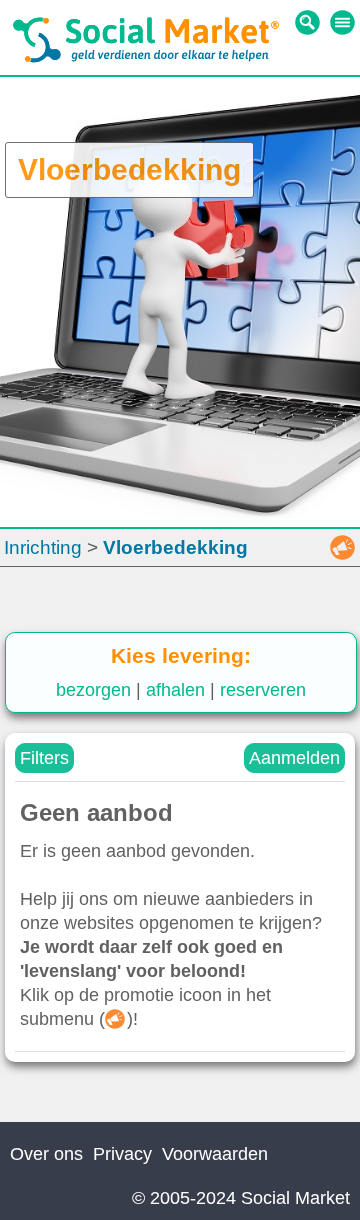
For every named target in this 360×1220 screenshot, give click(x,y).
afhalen (175, 690)
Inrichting (43, 547)
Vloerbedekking (175, 547)
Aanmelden (294, 758)
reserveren (263, 690)
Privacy (122, 1154)
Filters (44, 758)
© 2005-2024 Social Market (241, 1198)
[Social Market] (146, 58)
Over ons (46, 1154)
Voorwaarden (215, 1154)
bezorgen (93, 690)
